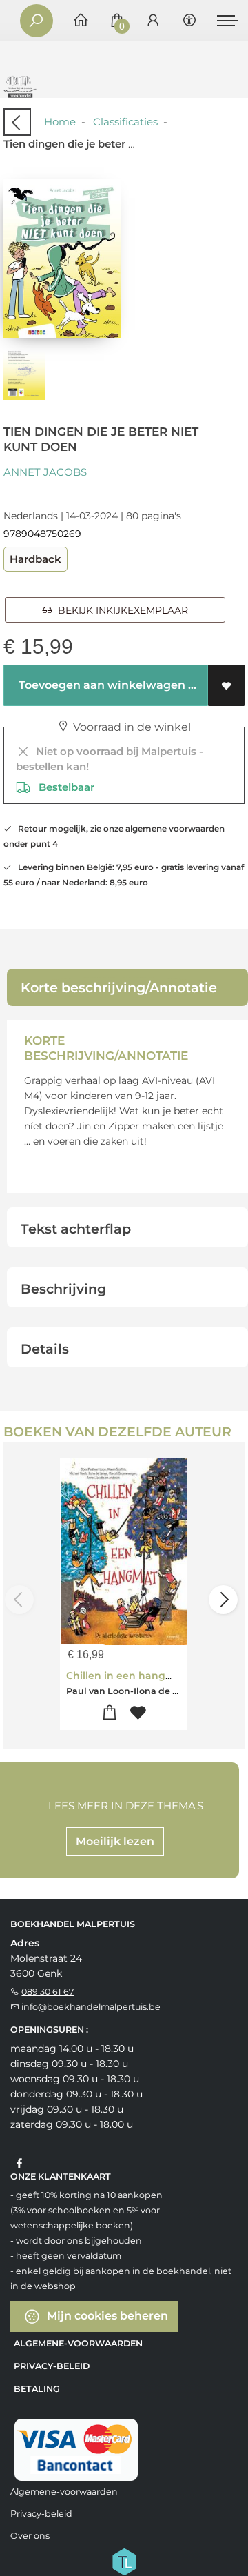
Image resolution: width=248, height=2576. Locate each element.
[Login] (153, 21)
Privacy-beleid (52, 2366)
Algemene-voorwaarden (78, 2343)
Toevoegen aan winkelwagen (101, 685)
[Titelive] (124, 2560)
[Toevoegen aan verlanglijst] (226, 685)
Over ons (30, 2536)
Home (60, 122)
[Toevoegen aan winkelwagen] (110, 1713)
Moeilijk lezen (115, 1841)
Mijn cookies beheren (106, 2315)
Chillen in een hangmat (126, 1676)
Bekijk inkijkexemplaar (120, 610)
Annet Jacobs (45, 472)
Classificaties (125, 122)
